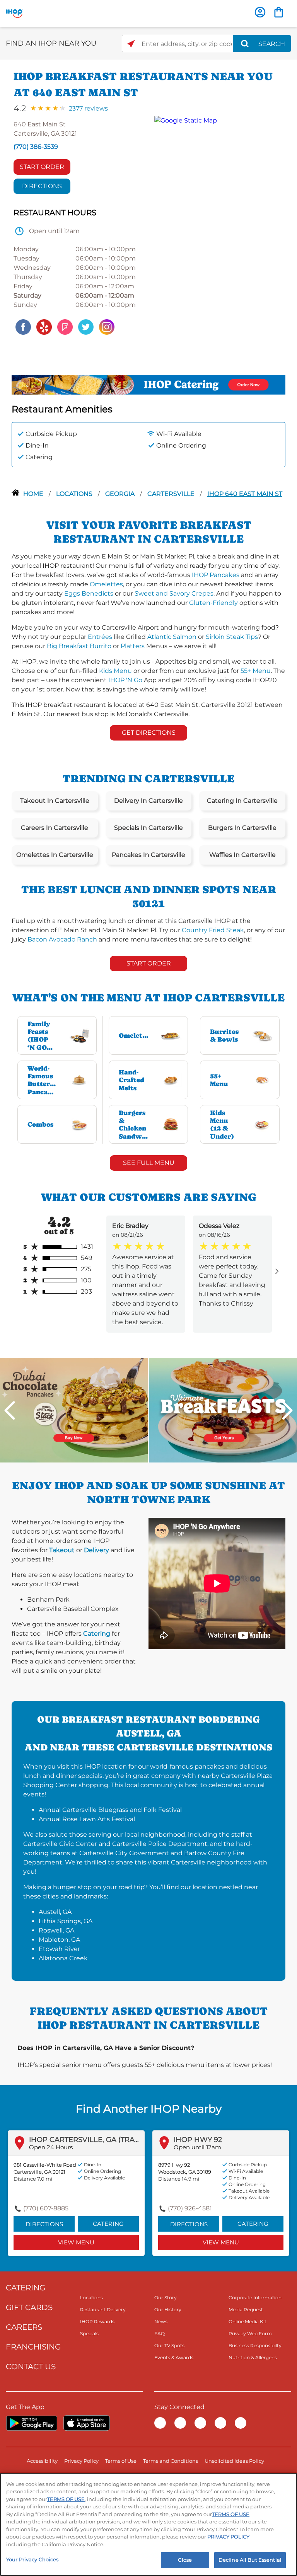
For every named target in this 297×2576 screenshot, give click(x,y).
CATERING (26, 2288)
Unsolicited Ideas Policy (234, 2461)
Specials (89, 2333)
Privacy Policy (81, 2461)
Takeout (62, 1550)
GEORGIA (121, 494)
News (161, 2321)
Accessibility (42, 2461)
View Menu (76, 2242)
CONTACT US (31, 2367)
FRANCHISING (33, 2347)
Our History (168, 2310)
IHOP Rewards (97, 2321)
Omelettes (106, 584)
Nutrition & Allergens (253, 2357)
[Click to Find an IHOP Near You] (131, 44)
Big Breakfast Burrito (79, 646)
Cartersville (172, 494)
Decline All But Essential (250, 2560)
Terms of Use (121, 2461)
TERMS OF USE (66, 2499)
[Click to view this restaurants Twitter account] (86, 326)
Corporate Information (255, 2298)
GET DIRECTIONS (149, 733)
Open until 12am (197, 2147)
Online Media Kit (247, 2321)
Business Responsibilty (255, 2345)
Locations (75, 494)
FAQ (160, 2333)
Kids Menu (115, 671)
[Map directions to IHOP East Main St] (216, 226)
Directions (42, 186)
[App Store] (87, 2423)
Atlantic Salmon (172, 637)
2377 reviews (88, 108)
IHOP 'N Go (125, 680)
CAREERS (24, 2327)
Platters (133, 646)
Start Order (42, 167)
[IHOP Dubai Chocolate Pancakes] (74, 1410)
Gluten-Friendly (213, 603)
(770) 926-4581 (190, 2208)
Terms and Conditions (171, 2461)
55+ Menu (256, 671)
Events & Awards (174, 2357)
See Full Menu (149, 1163)
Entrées (100, 637)
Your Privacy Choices (32, 2559)
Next (287, 1410)
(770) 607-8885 (46, 2208)
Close (185, 2560)
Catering (97, 1634)
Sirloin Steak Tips (232, 637)
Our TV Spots (169, 2345)
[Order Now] (279, 12)
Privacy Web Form (250, 2333)
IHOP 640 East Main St (245, 494)
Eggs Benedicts (89, 593)
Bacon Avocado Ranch (62, 939)
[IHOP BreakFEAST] (223, 1410)
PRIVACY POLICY (228, 2537)
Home (34, 494)
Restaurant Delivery (103, 2310)
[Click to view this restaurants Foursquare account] (65, 326)
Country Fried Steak (213, 930)
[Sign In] (260, 12)
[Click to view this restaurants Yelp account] (44, 326)
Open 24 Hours (51, 2147)
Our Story (166, 2298)
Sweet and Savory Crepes (174, 593)
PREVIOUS (10, 1410)
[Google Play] (32, 2423)
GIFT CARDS (29, 2307)
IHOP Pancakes (216, 575)
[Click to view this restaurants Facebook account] (23, 326)
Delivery (96, 1550)
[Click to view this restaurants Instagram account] (107, 326)
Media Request (246, 2310)
